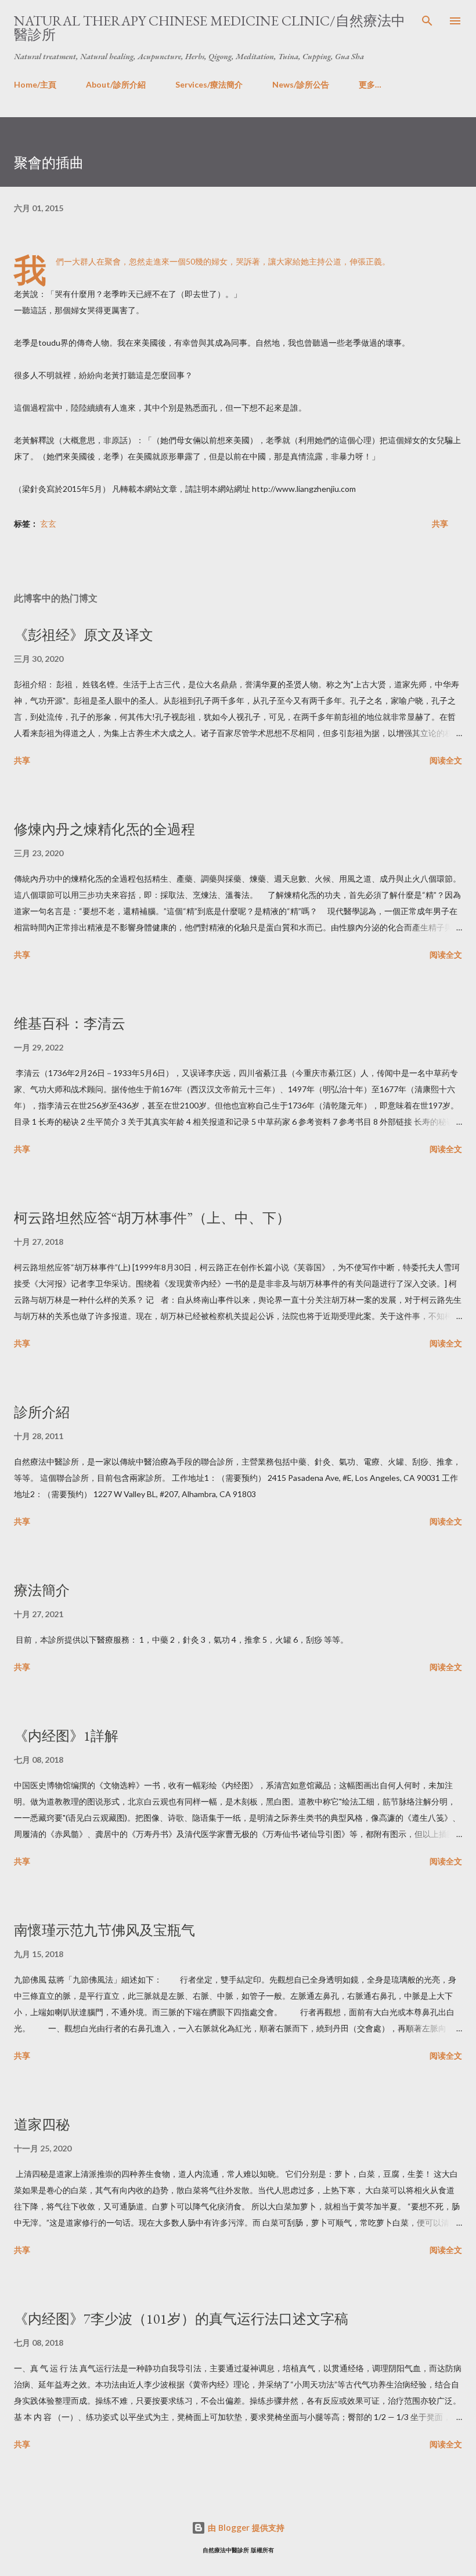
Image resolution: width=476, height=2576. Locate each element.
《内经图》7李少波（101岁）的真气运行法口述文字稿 (181, 2319)
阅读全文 (446, 760)
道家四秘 (42, 2124)
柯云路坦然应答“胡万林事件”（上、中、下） (152, 1218)
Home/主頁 (35, 84)
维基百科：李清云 (70, 1023)
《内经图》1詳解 (66, 1736)
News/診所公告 (301, 84)
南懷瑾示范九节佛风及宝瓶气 (104, 1930)
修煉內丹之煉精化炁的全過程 (104, 829)
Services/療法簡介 (209, 84)
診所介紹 (42, 1412)
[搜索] (427, 21)
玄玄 (48, 523)
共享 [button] (440, 523)
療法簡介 (42, 1590)
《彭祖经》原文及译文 (84, 635)
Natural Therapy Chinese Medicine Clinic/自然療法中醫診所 (210, 28)
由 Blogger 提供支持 (245, 2528)
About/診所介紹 (116, 84)
